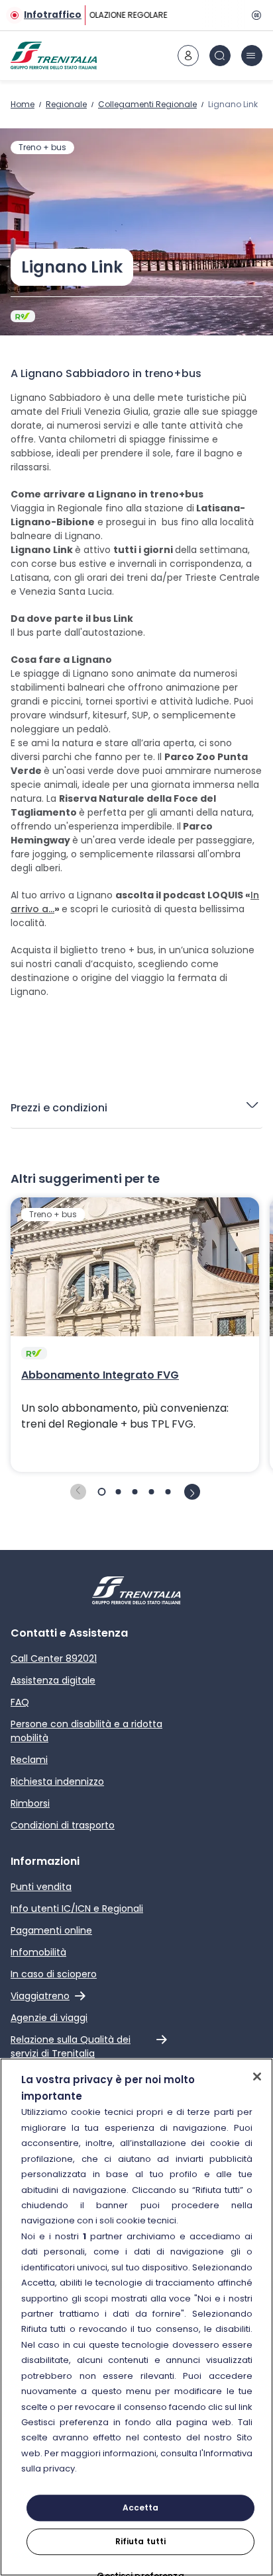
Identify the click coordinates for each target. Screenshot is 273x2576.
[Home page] (54, 56)
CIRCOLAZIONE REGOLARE (117, 15)
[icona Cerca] (220, 56)
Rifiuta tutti (141, 2541)
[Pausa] (254, 15)
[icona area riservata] (188, 56)
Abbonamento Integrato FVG (100, 1375)
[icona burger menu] (252, 56)
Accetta (141, 2508)
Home (23, 104)
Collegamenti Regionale (147, 104)
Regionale (66, 104)
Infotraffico (53, 15)
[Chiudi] (257, 2077)
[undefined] (78, 1492)
